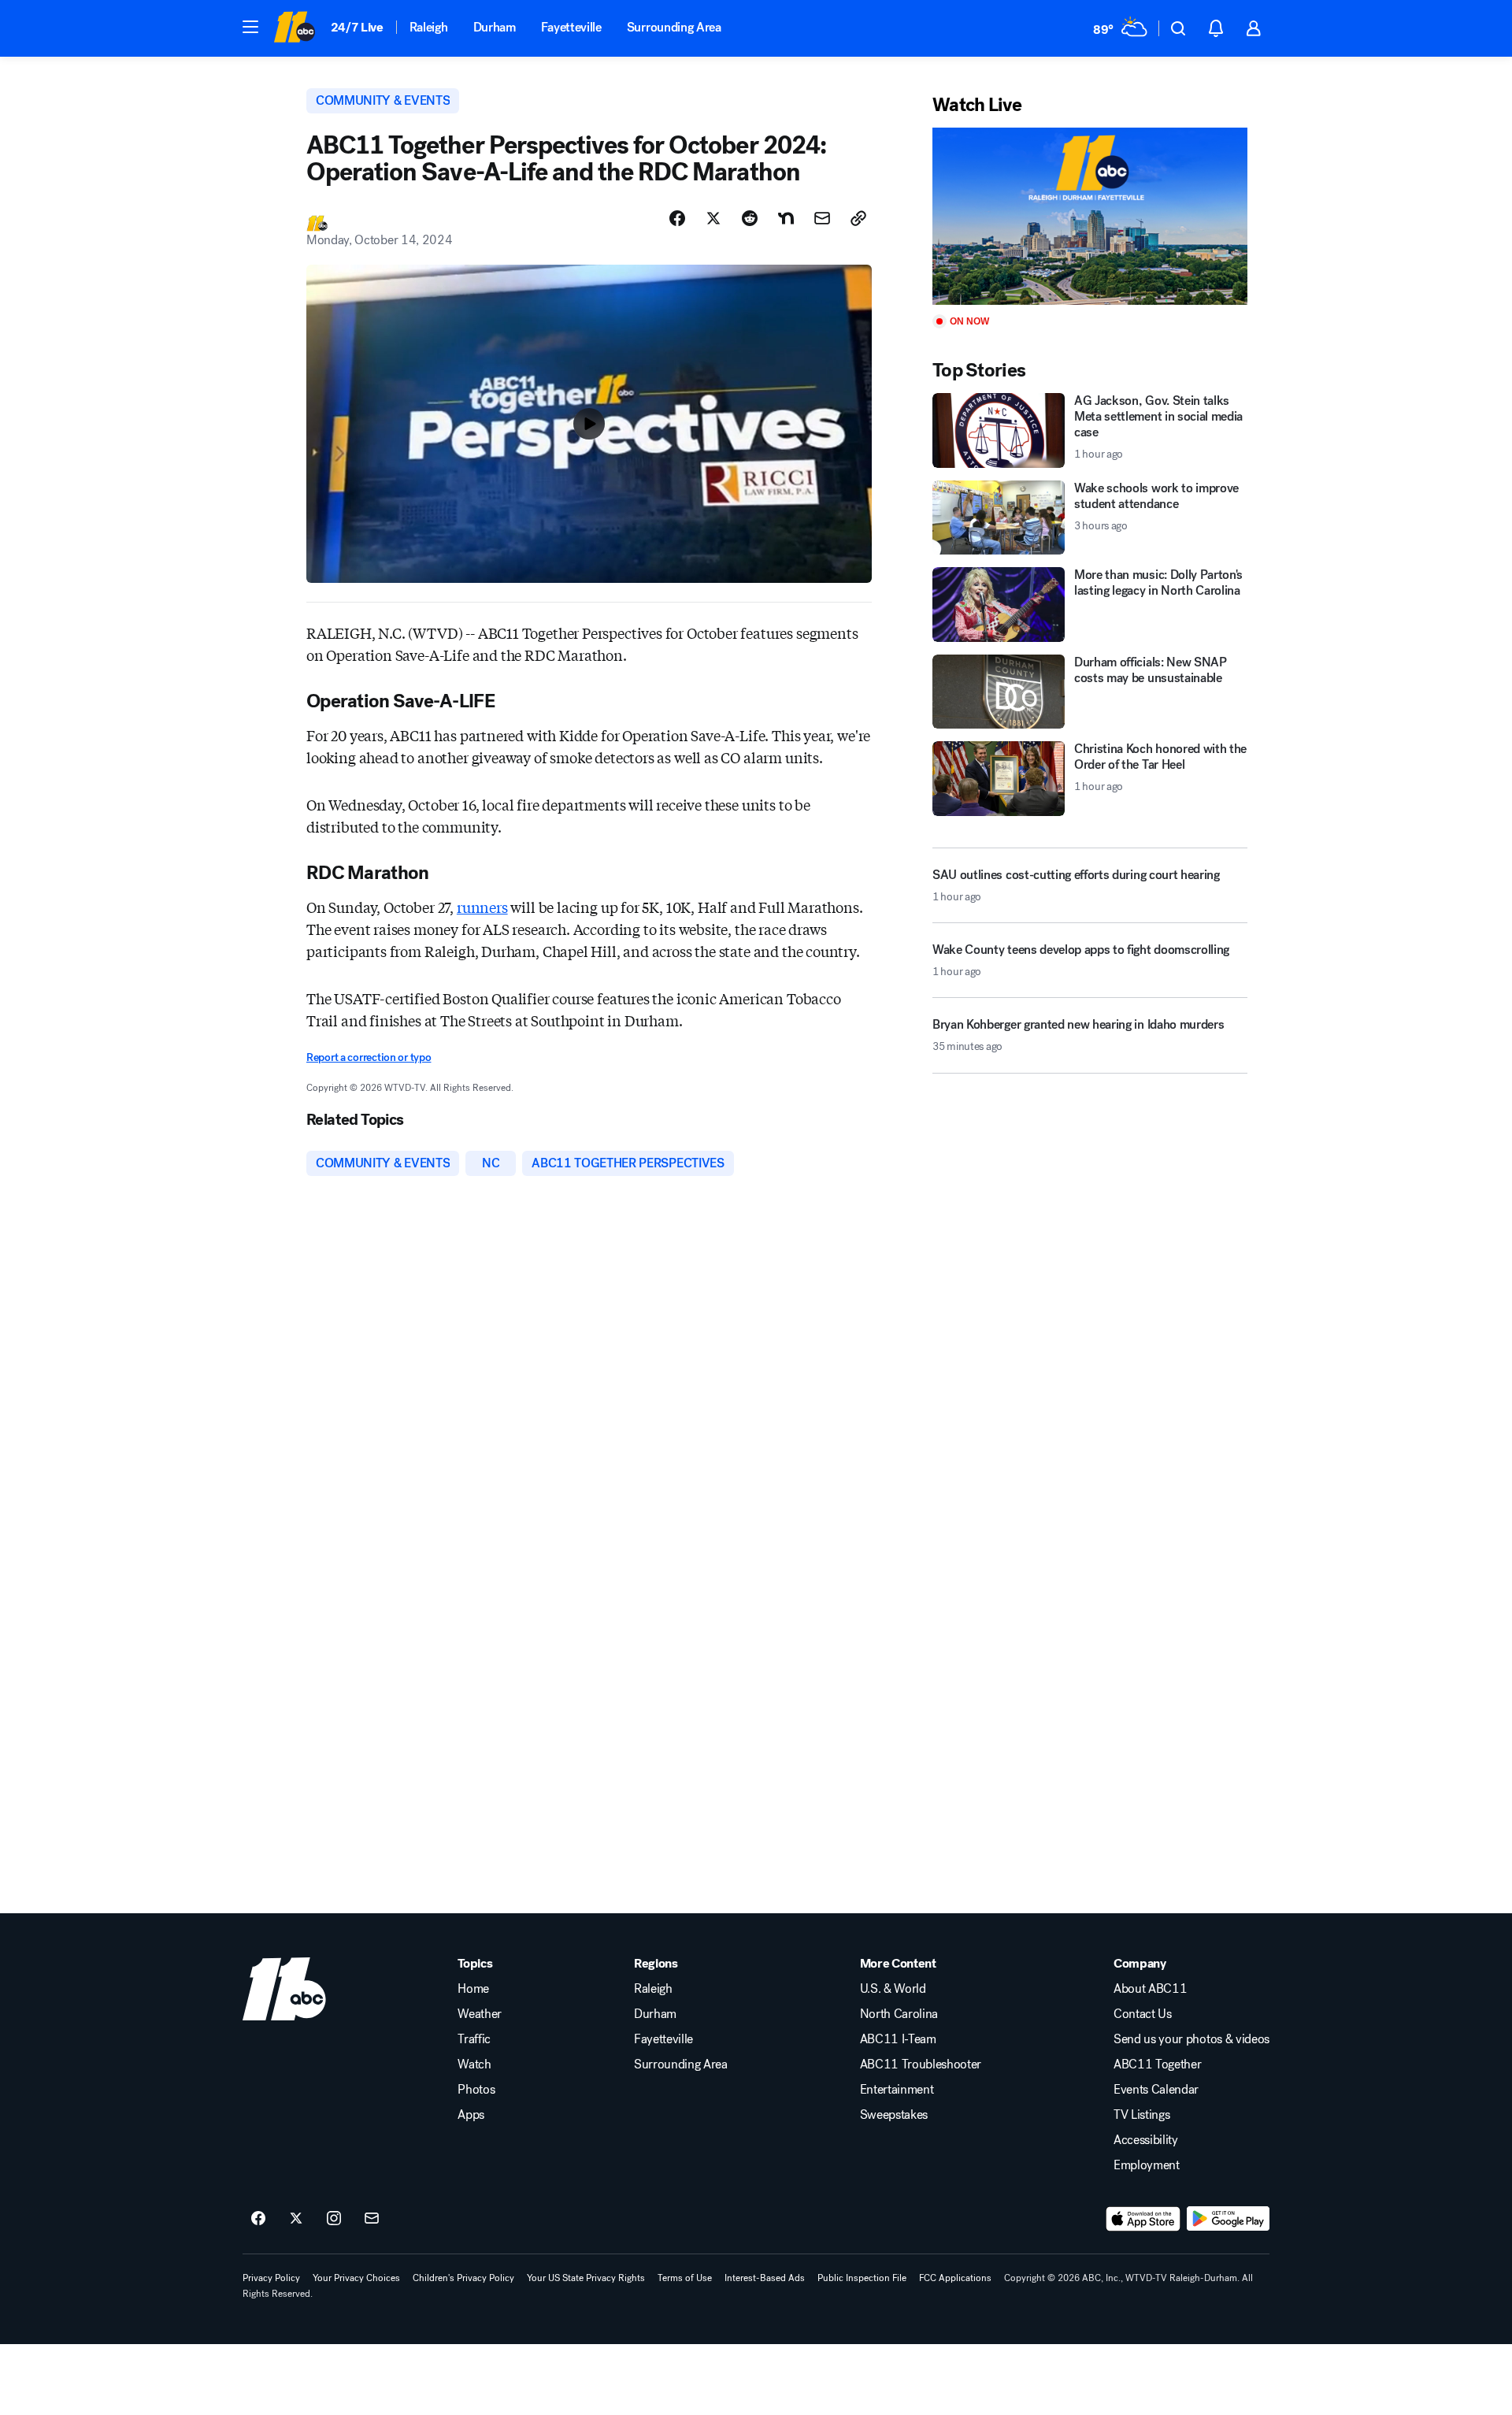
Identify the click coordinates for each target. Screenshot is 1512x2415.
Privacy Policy (271, 2278)
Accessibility (1146, 2140)
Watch (474, 2064)
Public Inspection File (862, 2278)
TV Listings (1141, 2115)
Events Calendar (1156, 2090)
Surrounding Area (674, 27)
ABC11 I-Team (898, 2039)
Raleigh (429, 27)
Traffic (474, 2039)
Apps (471, 2115)
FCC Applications (955, 2278)
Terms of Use (685, 2278)
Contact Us (1143, 2014)
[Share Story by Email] (822, 218)
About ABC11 (1150, 1989)
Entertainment (897, 2090)
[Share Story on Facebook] (677, 218)
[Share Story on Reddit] (750, 218)
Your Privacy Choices (356, 2278)
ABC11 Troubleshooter (921, 2064)
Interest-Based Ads (765, 2278)
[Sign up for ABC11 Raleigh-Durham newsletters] (372, 2219)
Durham (495, 27)
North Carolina (899, 2014)
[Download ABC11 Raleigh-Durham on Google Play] (1228, 2219)
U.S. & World (893, 1989)
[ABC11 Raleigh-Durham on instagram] (334, 2219)
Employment (1147, 2165)
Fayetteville (571, 27)
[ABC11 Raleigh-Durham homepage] (294, 28)
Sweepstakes (894, 2115)
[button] (250, 27)
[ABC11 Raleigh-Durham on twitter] (296, 2219)
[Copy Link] (858, 218)
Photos (476, 2090)
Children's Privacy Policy (463, 2278)
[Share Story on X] (713, 218)
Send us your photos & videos (1191, 2039)
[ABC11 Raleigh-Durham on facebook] (258, 2219)
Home (473, 1989)
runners (482, 907)
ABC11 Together (1158, 2064)
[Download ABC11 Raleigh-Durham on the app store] (1143, 2219)
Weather (480, 2014)
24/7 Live (357, 27)
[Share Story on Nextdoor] (786, 218)
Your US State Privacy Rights (586, 2278)
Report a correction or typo (369, 1057)
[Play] (1090, 216)
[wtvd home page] (284, 1989)
